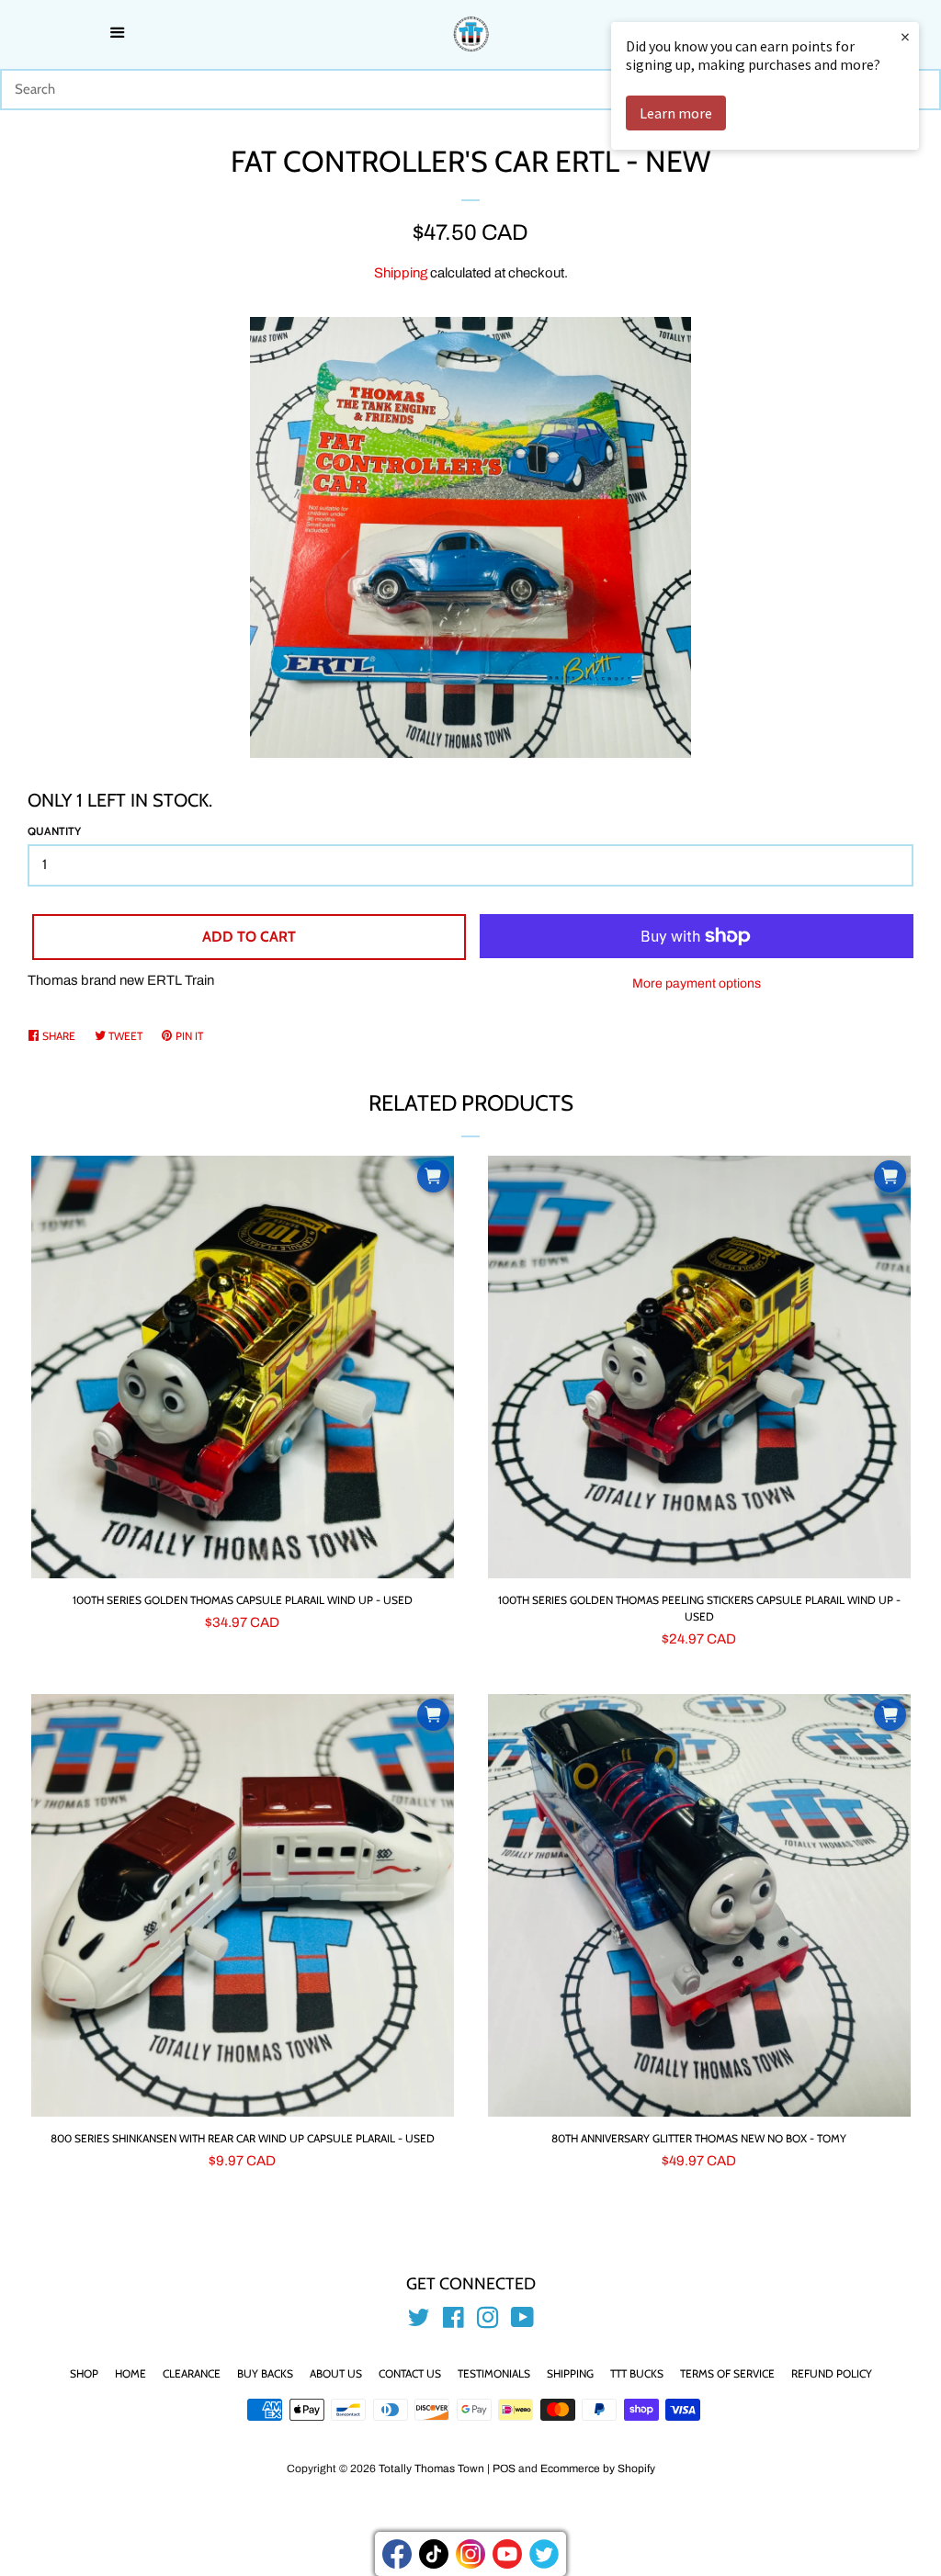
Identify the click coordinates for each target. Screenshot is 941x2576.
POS (504, 2469)
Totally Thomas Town (431, 2469)
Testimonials (494, 2373)
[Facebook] (397, 2554)
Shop (84, 2373)
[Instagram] (470, 2554)
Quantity (54, 831)
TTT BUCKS (637, 2373)
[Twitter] (544, 2554)
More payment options (697, 983)
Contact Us (410, 2373)
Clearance (192, 2373)
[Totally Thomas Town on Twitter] (419, 2322)
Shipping (401, 273)
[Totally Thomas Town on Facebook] (453, 2322)
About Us (336, 2373)
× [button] (905, 36)
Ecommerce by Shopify (598, 2469)
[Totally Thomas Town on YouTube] (522, 2322)
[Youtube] (507, 2554)
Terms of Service (727, 2373)
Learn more (676, 113)
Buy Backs (265, 2373)
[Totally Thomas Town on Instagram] (488, 2322)
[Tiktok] (434, 2554)
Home (130, 2373)
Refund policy (832, 2373)
